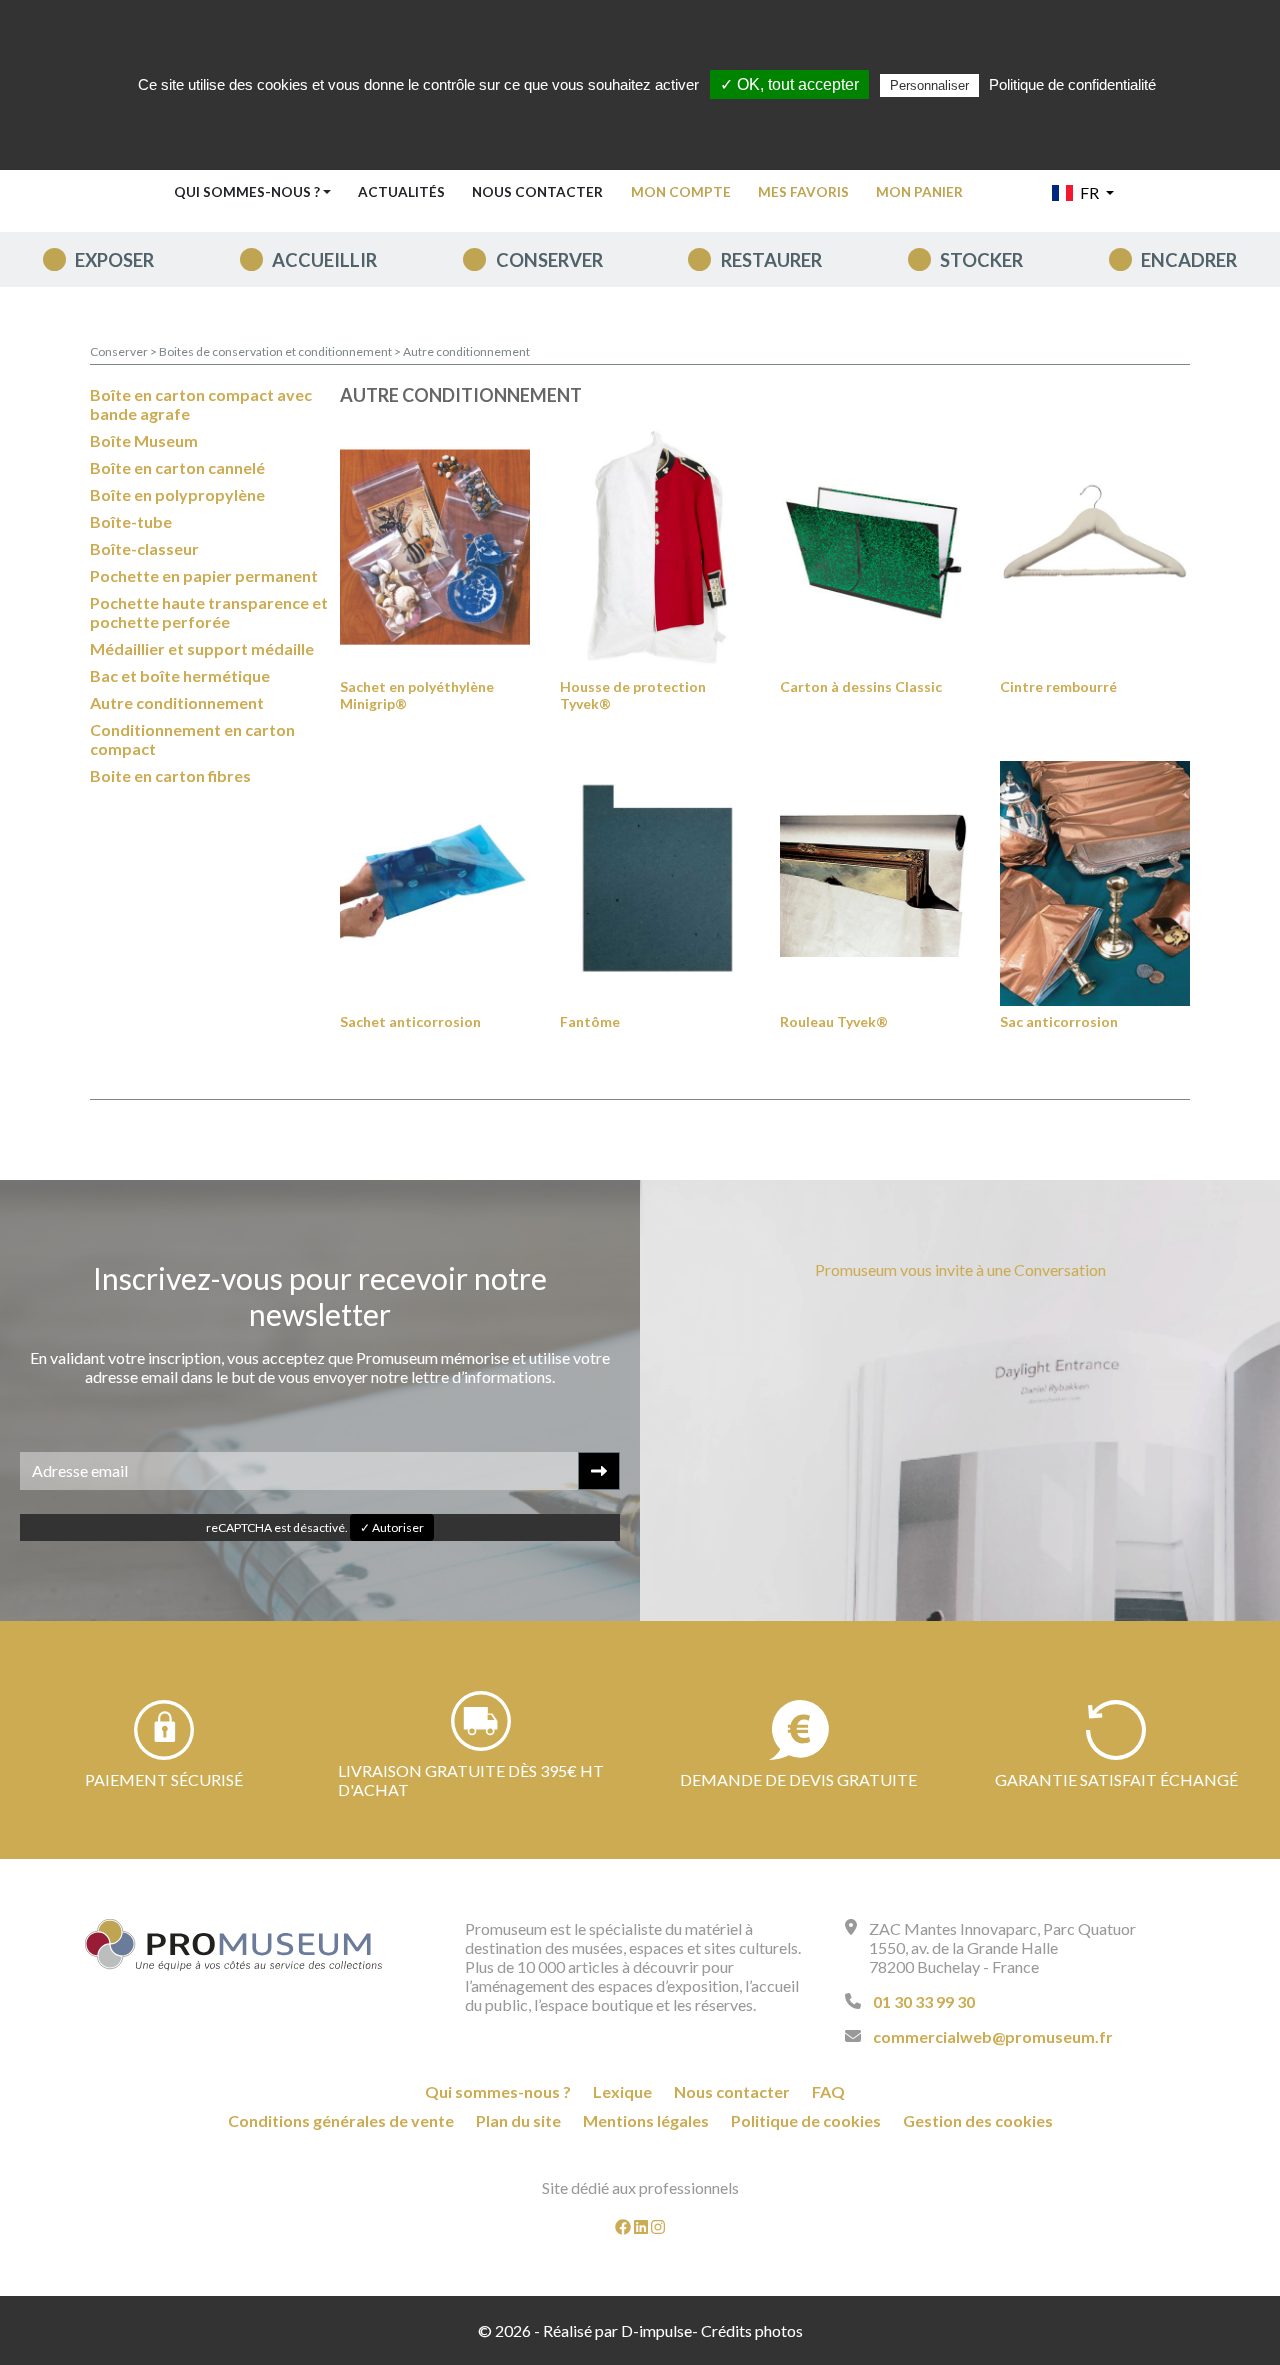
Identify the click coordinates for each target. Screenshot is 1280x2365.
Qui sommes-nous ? (498, 2091)
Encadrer (1189, 260)
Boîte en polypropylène (177, 494)
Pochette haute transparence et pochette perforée (209, 612)
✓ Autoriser (392, 1527)
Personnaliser (929, 85)
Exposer (114, 260)
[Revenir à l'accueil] (234, 1945)
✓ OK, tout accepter (789, 84)
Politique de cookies (806, 2120)
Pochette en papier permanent (204, 575)
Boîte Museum (144, 440)
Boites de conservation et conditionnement (276, 351)
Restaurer (771, 260)
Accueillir (324, 260)
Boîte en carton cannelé (177, 467)
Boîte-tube (131, 521)
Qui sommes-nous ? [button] (247, 192)
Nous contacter (537, 192)
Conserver (549, 260)
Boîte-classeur (144, 548)
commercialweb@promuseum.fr (993, 2036)
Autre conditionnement (466, 351)
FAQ (828, 2091)
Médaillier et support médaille (202, 648)
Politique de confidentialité (1072, 84)
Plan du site (518, 2120)
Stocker (981, 260)
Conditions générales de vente (341, 2120)
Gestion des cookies (978, 2120)
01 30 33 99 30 (924, 2001)
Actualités (401, 192)
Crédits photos (752, 2330)
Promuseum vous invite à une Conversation (960, 1269)
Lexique (622, 2091)
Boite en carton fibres (170, 775)
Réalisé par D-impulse (617, 2330)
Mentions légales (646, 2120)
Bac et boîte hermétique (180, 675)
